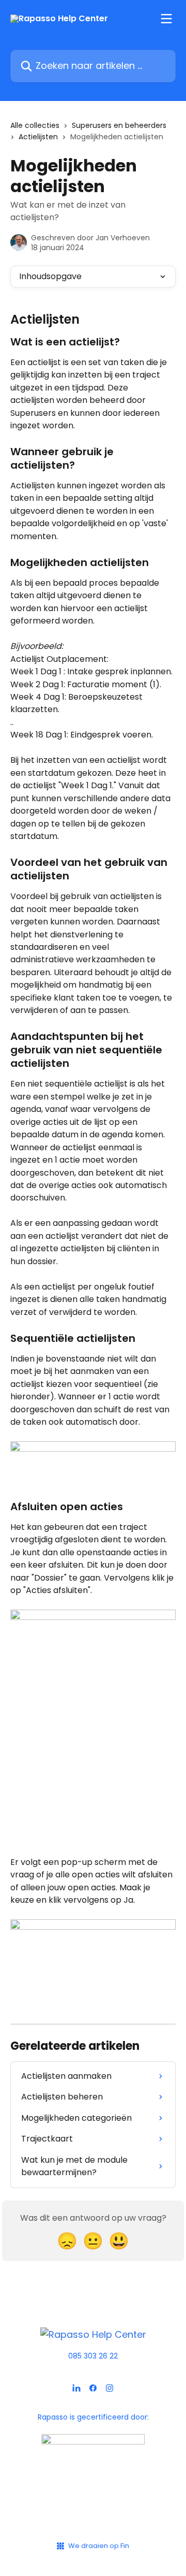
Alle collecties (35, 125)
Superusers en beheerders (119, 125)
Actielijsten (38, 137)
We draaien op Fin (99, 2546)
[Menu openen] (166, 19)
